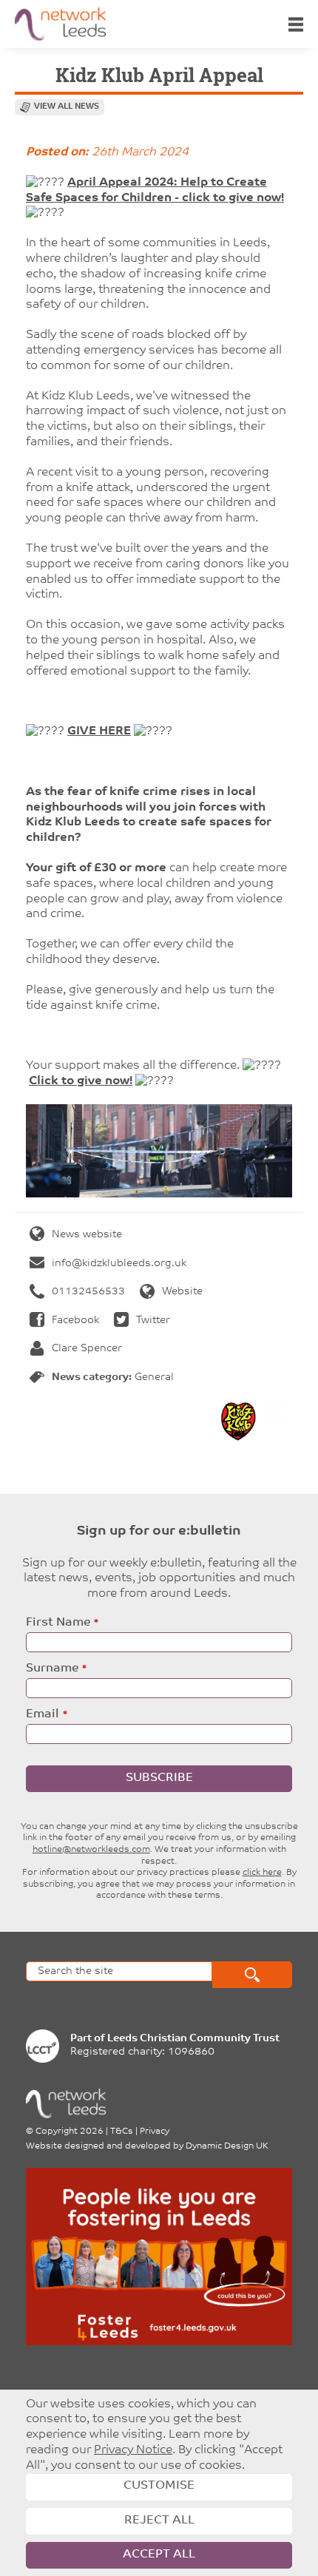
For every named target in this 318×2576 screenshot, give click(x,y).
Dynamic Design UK (227, 2146)
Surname (52, 1669)
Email (43, 1714)
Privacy (155, 2132)
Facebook (75, 1321)
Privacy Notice (133, 2450)
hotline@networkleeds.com (91, 1850)
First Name (58, 1623)
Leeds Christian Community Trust (193, 2039)
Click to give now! (81, 1081)
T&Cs (122, 2132)
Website (182, 1292)
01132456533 (88, 1292)
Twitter (153, 1321)
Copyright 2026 (70, 2132)
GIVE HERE (99, 731)
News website (87, 1235)
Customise (159, 2486)
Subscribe (159, 1778)
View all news (67, 107)
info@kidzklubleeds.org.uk (119, 1264)
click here (262, 1873)
